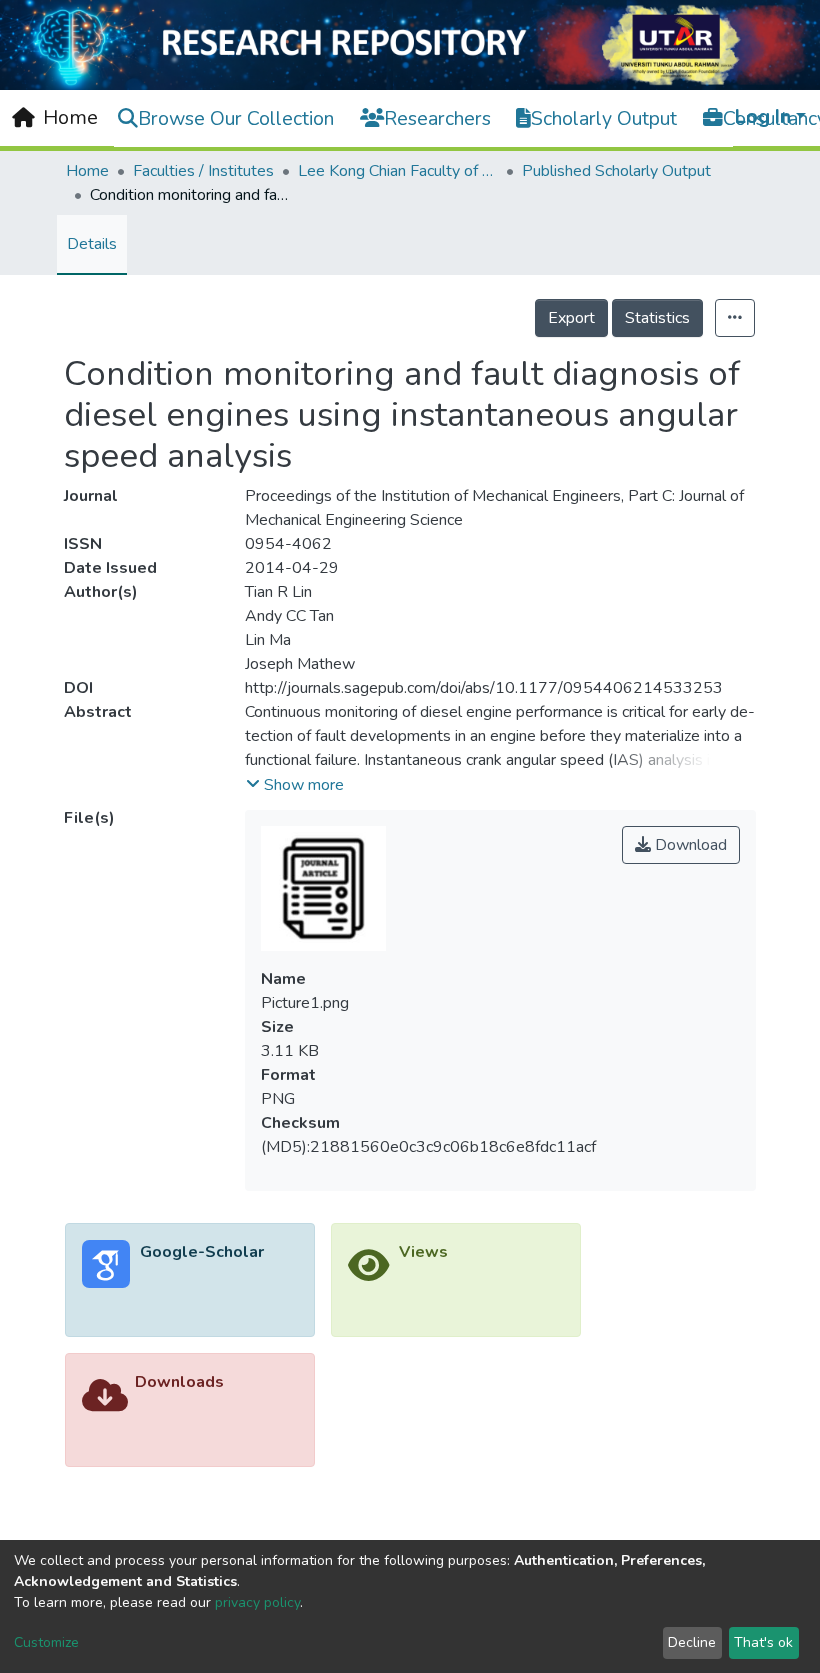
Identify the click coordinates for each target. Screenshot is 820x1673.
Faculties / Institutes (203, 171)
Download (689, 845)
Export (571, 318)
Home (87, 171)
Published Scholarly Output (616, 171)
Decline (692, 1642)
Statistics (657, 318)
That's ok (763, 1642)
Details (92, 244)
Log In (763, 116)
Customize (46, 1642)
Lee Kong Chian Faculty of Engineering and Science (398, 171)
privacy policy (257, 1602)
